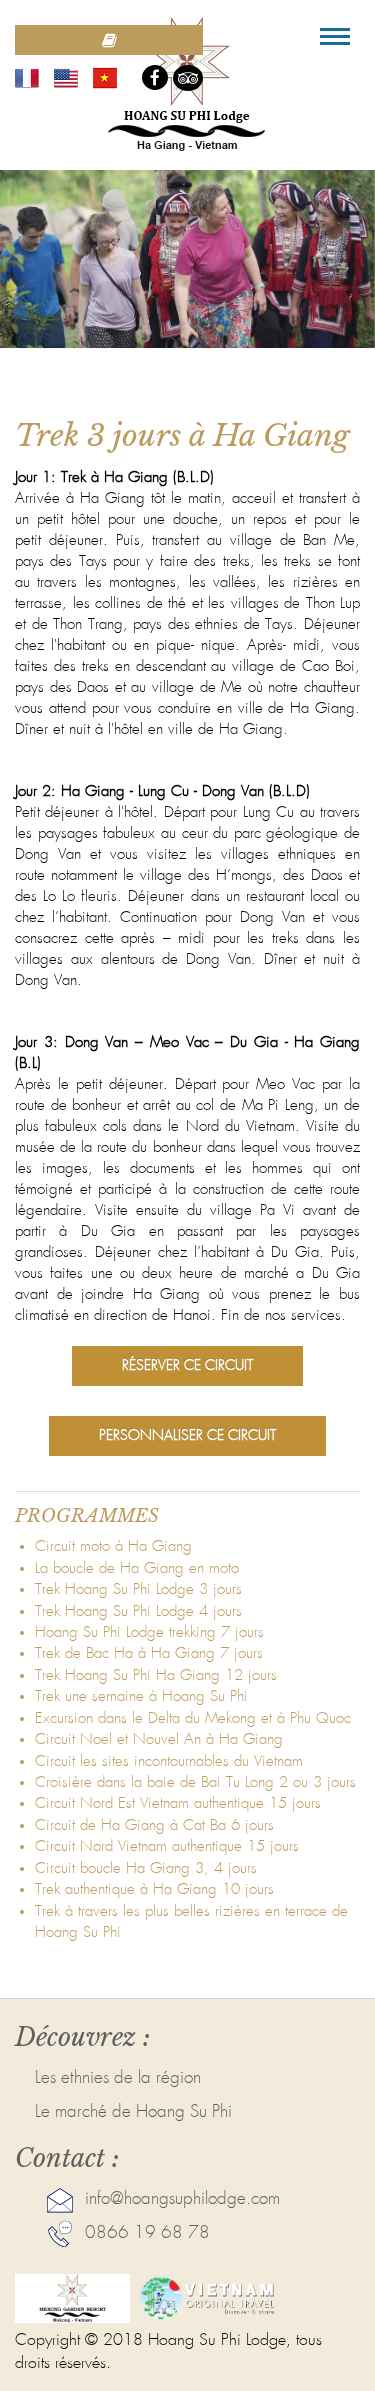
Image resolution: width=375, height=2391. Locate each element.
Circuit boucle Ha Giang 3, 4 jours (146, 1868)
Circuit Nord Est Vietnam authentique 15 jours (178, 1803)
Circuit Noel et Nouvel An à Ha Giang (159, 1739)
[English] (66, 77)
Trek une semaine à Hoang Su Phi (141, 1696)
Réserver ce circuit (187, 1366)
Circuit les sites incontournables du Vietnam (169, 1761)
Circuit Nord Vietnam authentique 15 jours (167, 1846)
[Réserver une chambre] (109, 40)
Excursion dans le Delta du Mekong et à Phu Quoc (193, 1718)
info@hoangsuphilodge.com (182, 2199)
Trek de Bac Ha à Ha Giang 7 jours (149, 1653)
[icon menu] (335, 36)
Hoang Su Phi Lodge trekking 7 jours (149, 1632)
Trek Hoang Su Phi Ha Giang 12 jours (156, 1675)
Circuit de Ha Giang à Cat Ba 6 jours (154, 1825)
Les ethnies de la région (118, 2078)
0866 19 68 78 (147, 2233)
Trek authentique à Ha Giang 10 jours (154, 1889)
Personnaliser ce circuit (187, 1436)
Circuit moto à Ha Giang (113, 1546)
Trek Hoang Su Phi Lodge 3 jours (138, 1589)
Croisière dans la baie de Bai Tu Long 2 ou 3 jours (195, 1782)
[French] (27, 77)
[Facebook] (155, 77)
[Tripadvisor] (188, 78)
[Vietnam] (105, 77)
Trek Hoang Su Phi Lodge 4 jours (138, 1611)
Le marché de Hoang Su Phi (133, 2112)
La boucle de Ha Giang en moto (137, 1568)
